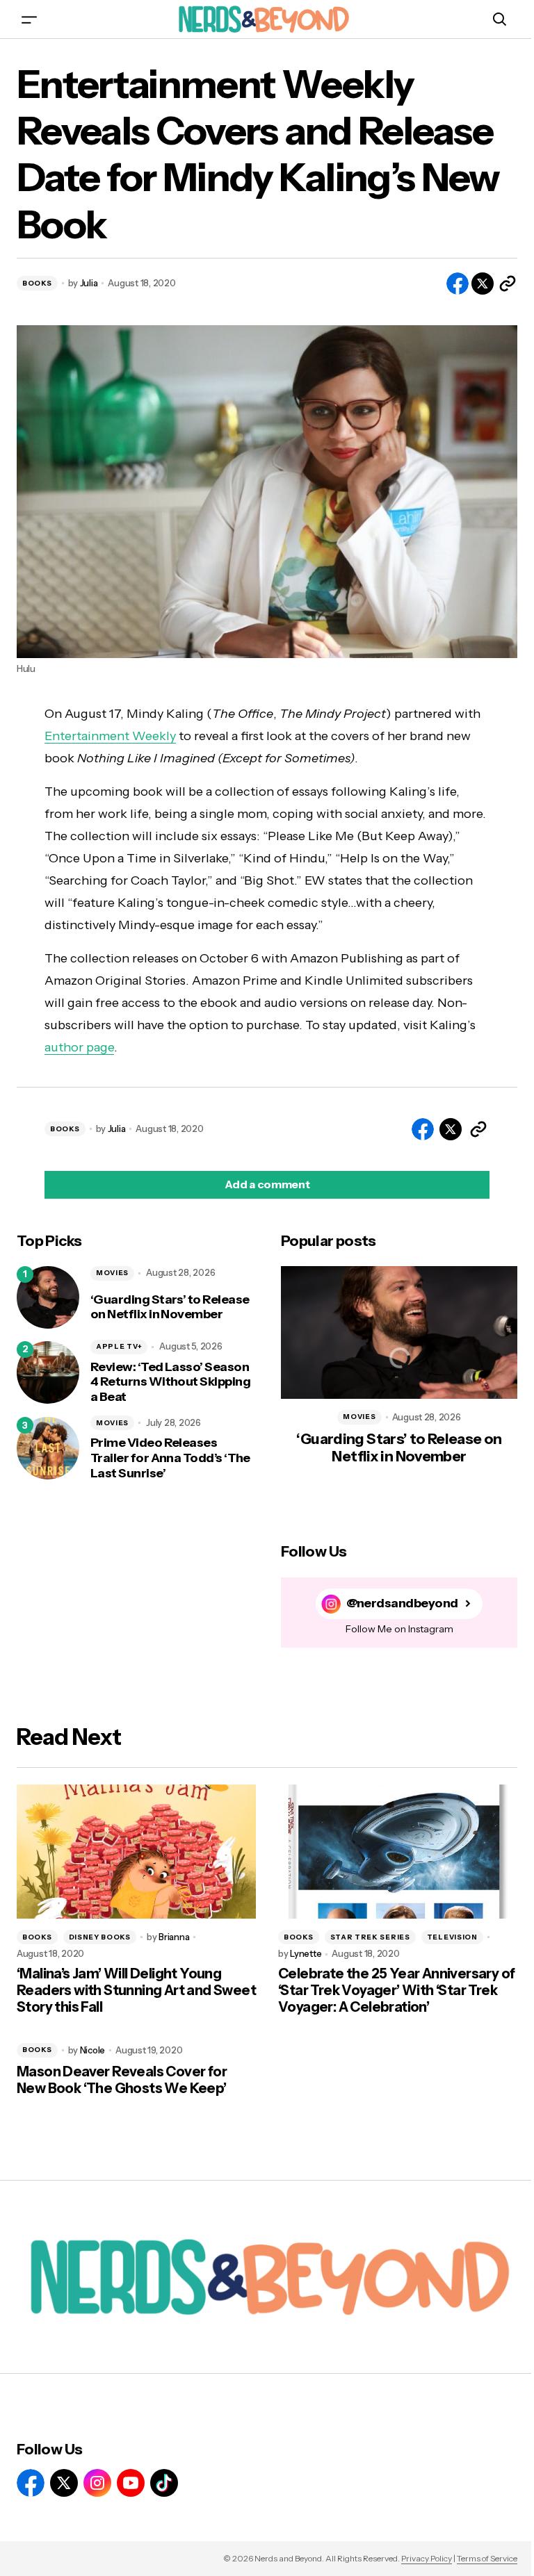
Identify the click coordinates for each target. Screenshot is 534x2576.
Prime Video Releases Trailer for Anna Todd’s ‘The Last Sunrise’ (170, 1458)
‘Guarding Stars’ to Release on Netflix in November (170, 1307)
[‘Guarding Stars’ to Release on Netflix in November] (48, 1297)
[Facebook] (31, 2483)
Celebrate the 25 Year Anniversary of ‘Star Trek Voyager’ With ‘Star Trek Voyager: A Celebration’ (396, 1990)
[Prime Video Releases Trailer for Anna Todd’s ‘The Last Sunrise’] (48, 1448)
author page (79, 1047)
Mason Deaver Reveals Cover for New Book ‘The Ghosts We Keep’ (122, 2080)
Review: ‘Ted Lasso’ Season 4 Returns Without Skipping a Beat (170, 1382)
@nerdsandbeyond (402, 1603)
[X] (64, 2483)
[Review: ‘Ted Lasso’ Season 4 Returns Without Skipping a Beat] (48, 1372)
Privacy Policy (427, 2558)
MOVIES (112, 1273)
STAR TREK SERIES (370, 1937)
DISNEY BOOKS (100, 1937)
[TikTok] (164, 2483)
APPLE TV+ (119, 1346)
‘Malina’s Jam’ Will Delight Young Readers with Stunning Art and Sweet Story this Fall (136, 1990)
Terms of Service (487, 2558)
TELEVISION (452, 1937)
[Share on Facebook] (458, 284)
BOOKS (37, 283)
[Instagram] (97, 2483)
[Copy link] (508, 284)
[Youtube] (131, 2483)
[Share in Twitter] (483, 284)
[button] (29, 19)
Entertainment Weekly (110, 736)
